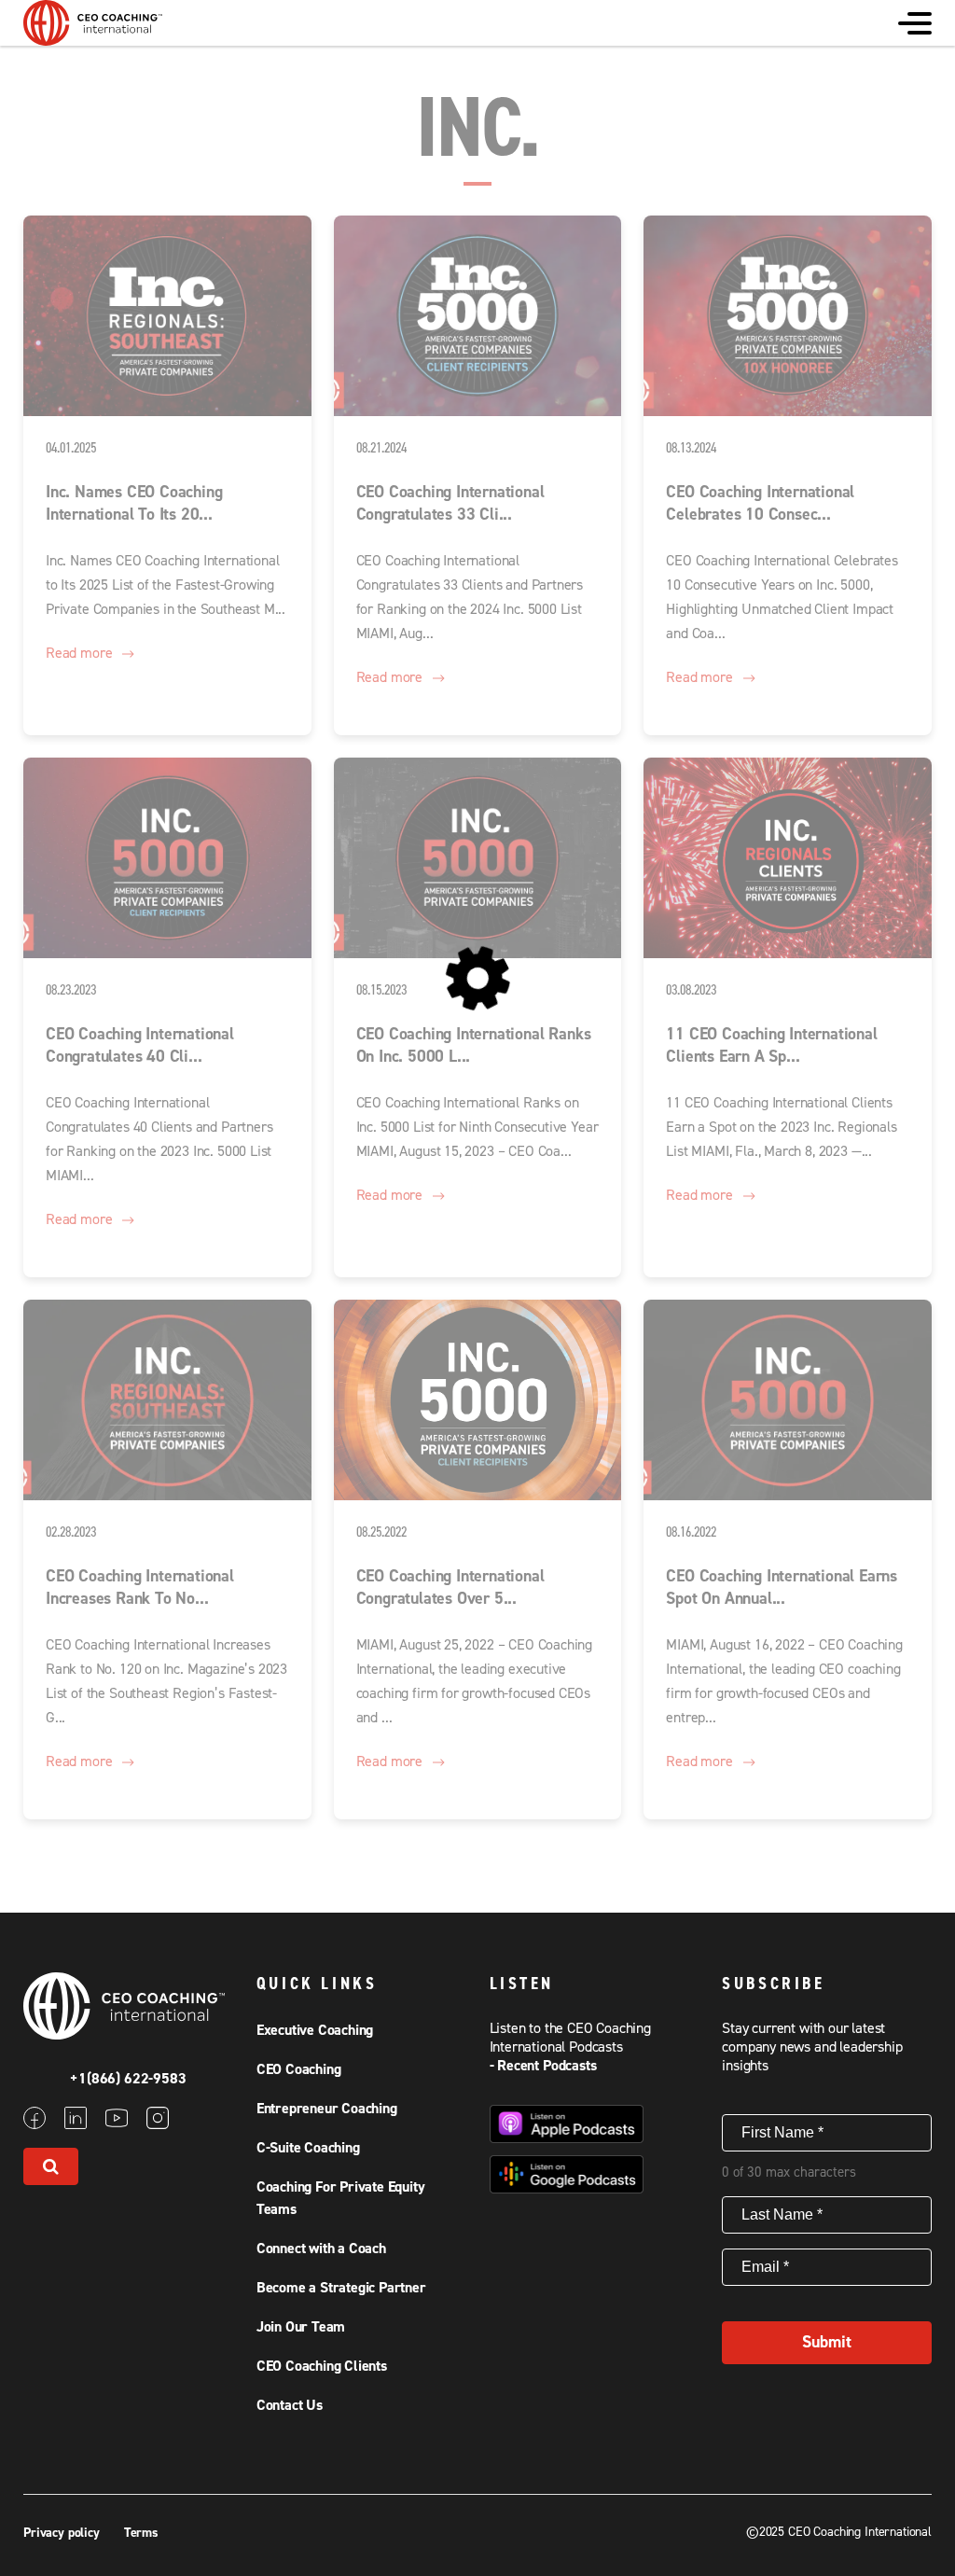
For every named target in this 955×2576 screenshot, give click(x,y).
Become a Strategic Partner (341, 2288)
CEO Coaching (299, 2069)
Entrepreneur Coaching (327, 2109)
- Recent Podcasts (543, 2066)
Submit (827, 2342)
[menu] (915, 23)
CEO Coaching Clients (322, 2366)
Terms (141, 2533)
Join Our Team (301, 2327)
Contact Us (290, 2405)
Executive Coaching (315, 2030)
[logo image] (93, 36)
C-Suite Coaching (308, 2148)
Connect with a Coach (321, 2249)
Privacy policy (63, 2533)
